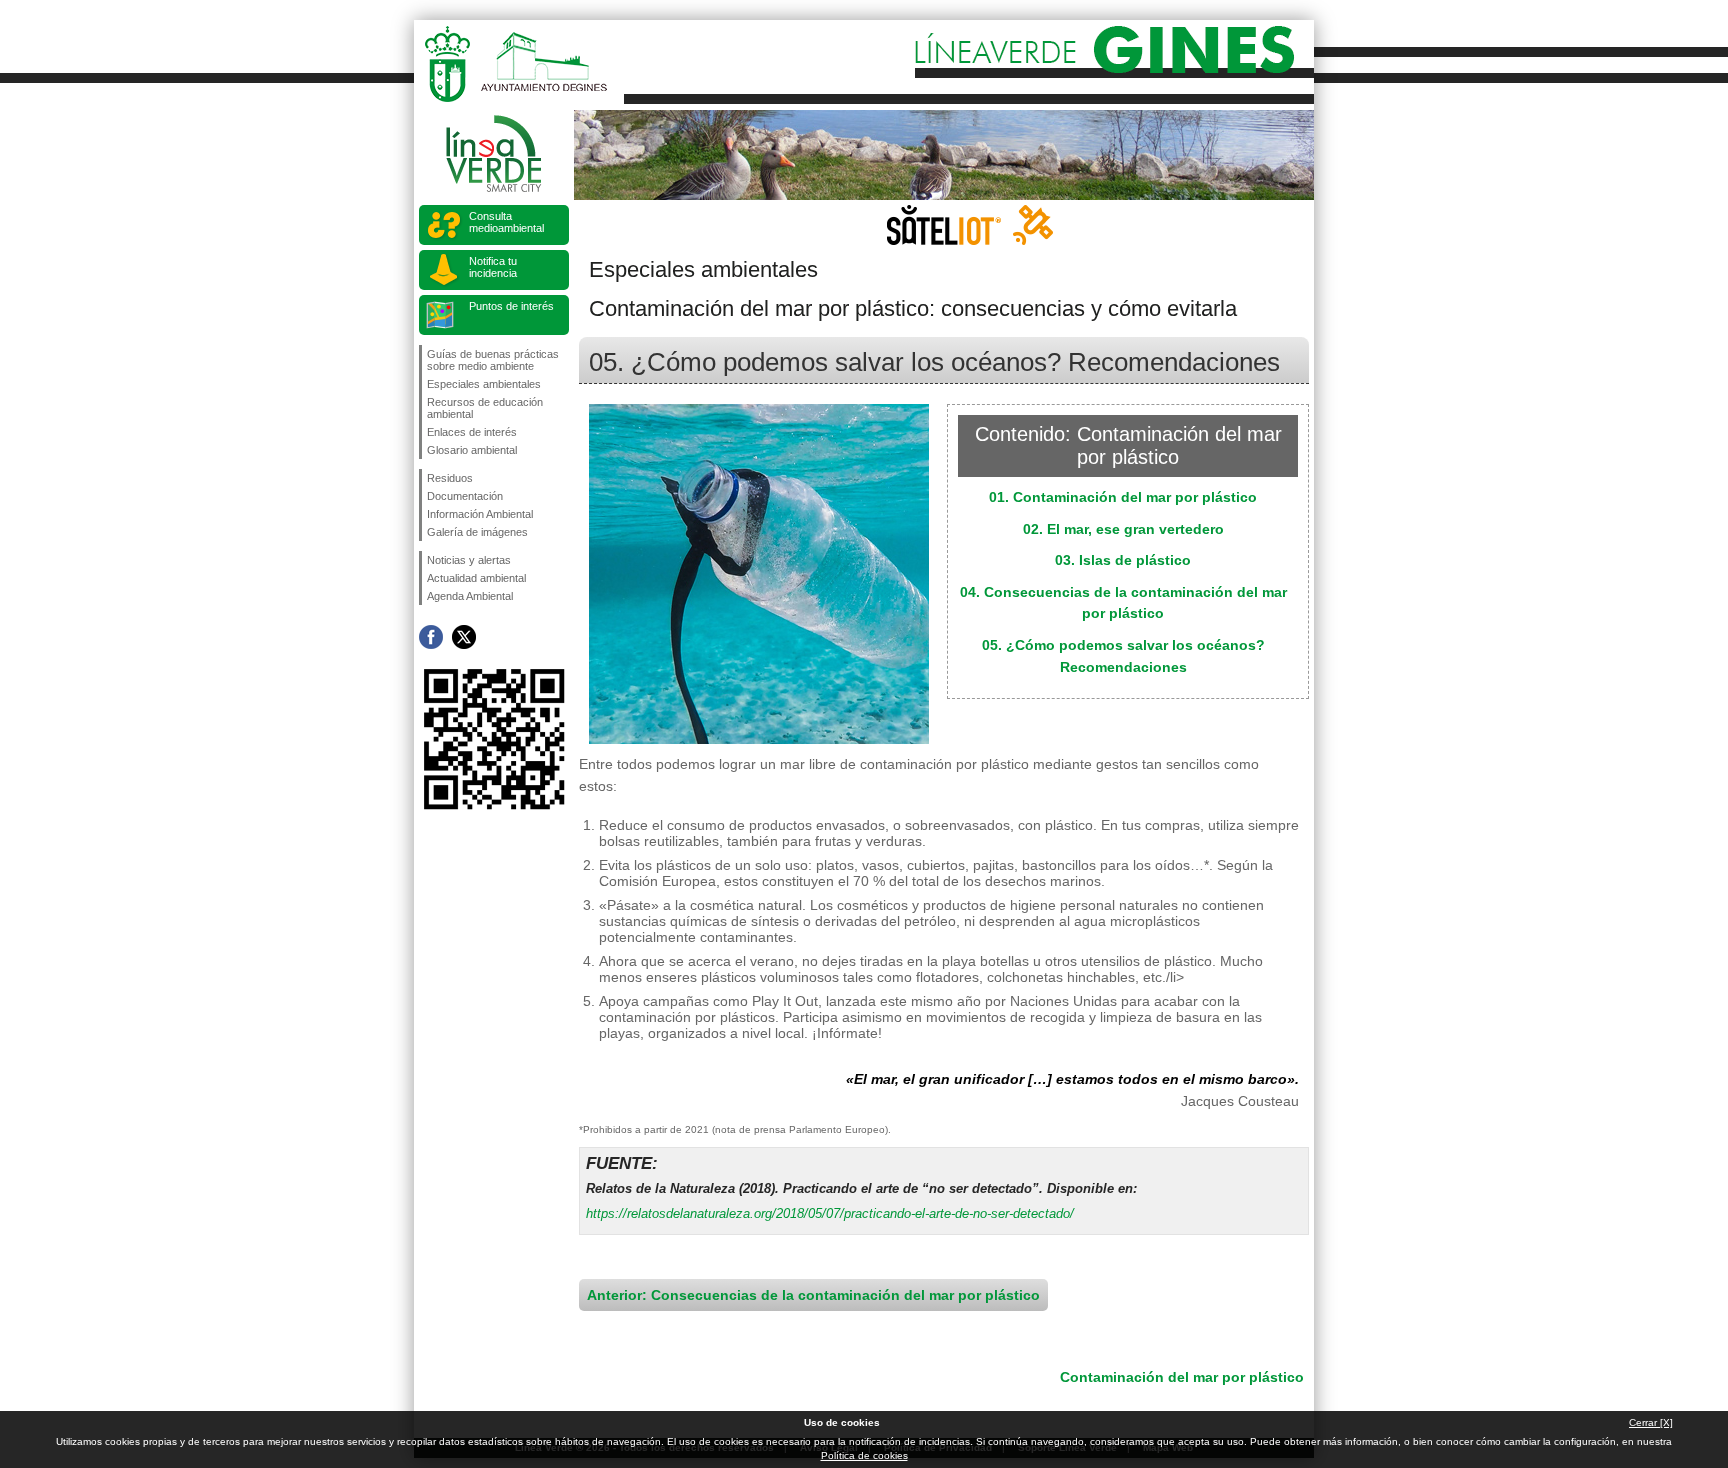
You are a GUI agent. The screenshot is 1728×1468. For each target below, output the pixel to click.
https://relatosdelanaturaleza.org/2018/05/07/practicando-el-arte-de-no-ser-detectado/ (830, 1213)
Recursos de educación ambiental (485, 408)
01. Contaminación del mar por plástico (1123, 497)
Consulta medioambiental (506, 222)
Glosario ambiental (472, 450)
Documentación (465, 496)
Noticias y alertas (469, 560)
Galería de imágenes (477, 532)
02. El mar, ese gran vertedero (1123, 529)
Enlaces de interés (472, 432)
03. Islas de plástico (1123, 560)
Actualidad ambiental (476, 578)
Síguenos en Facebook (431, 637)
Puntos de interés (511, 306)
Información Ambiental (480, 514)
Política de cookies (864, 1455)
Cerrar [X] (1651, 1422)
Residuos (450, 478)
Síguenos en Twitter (464, 637)
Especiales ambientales (484, 384)
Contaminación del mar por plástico (1182, 1377)
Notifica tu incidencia (493, 267)
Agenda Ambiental (470, 596)
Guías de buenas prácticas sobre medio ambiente (493, 360)
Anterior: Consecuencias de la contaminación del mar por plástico (813, 1295)
